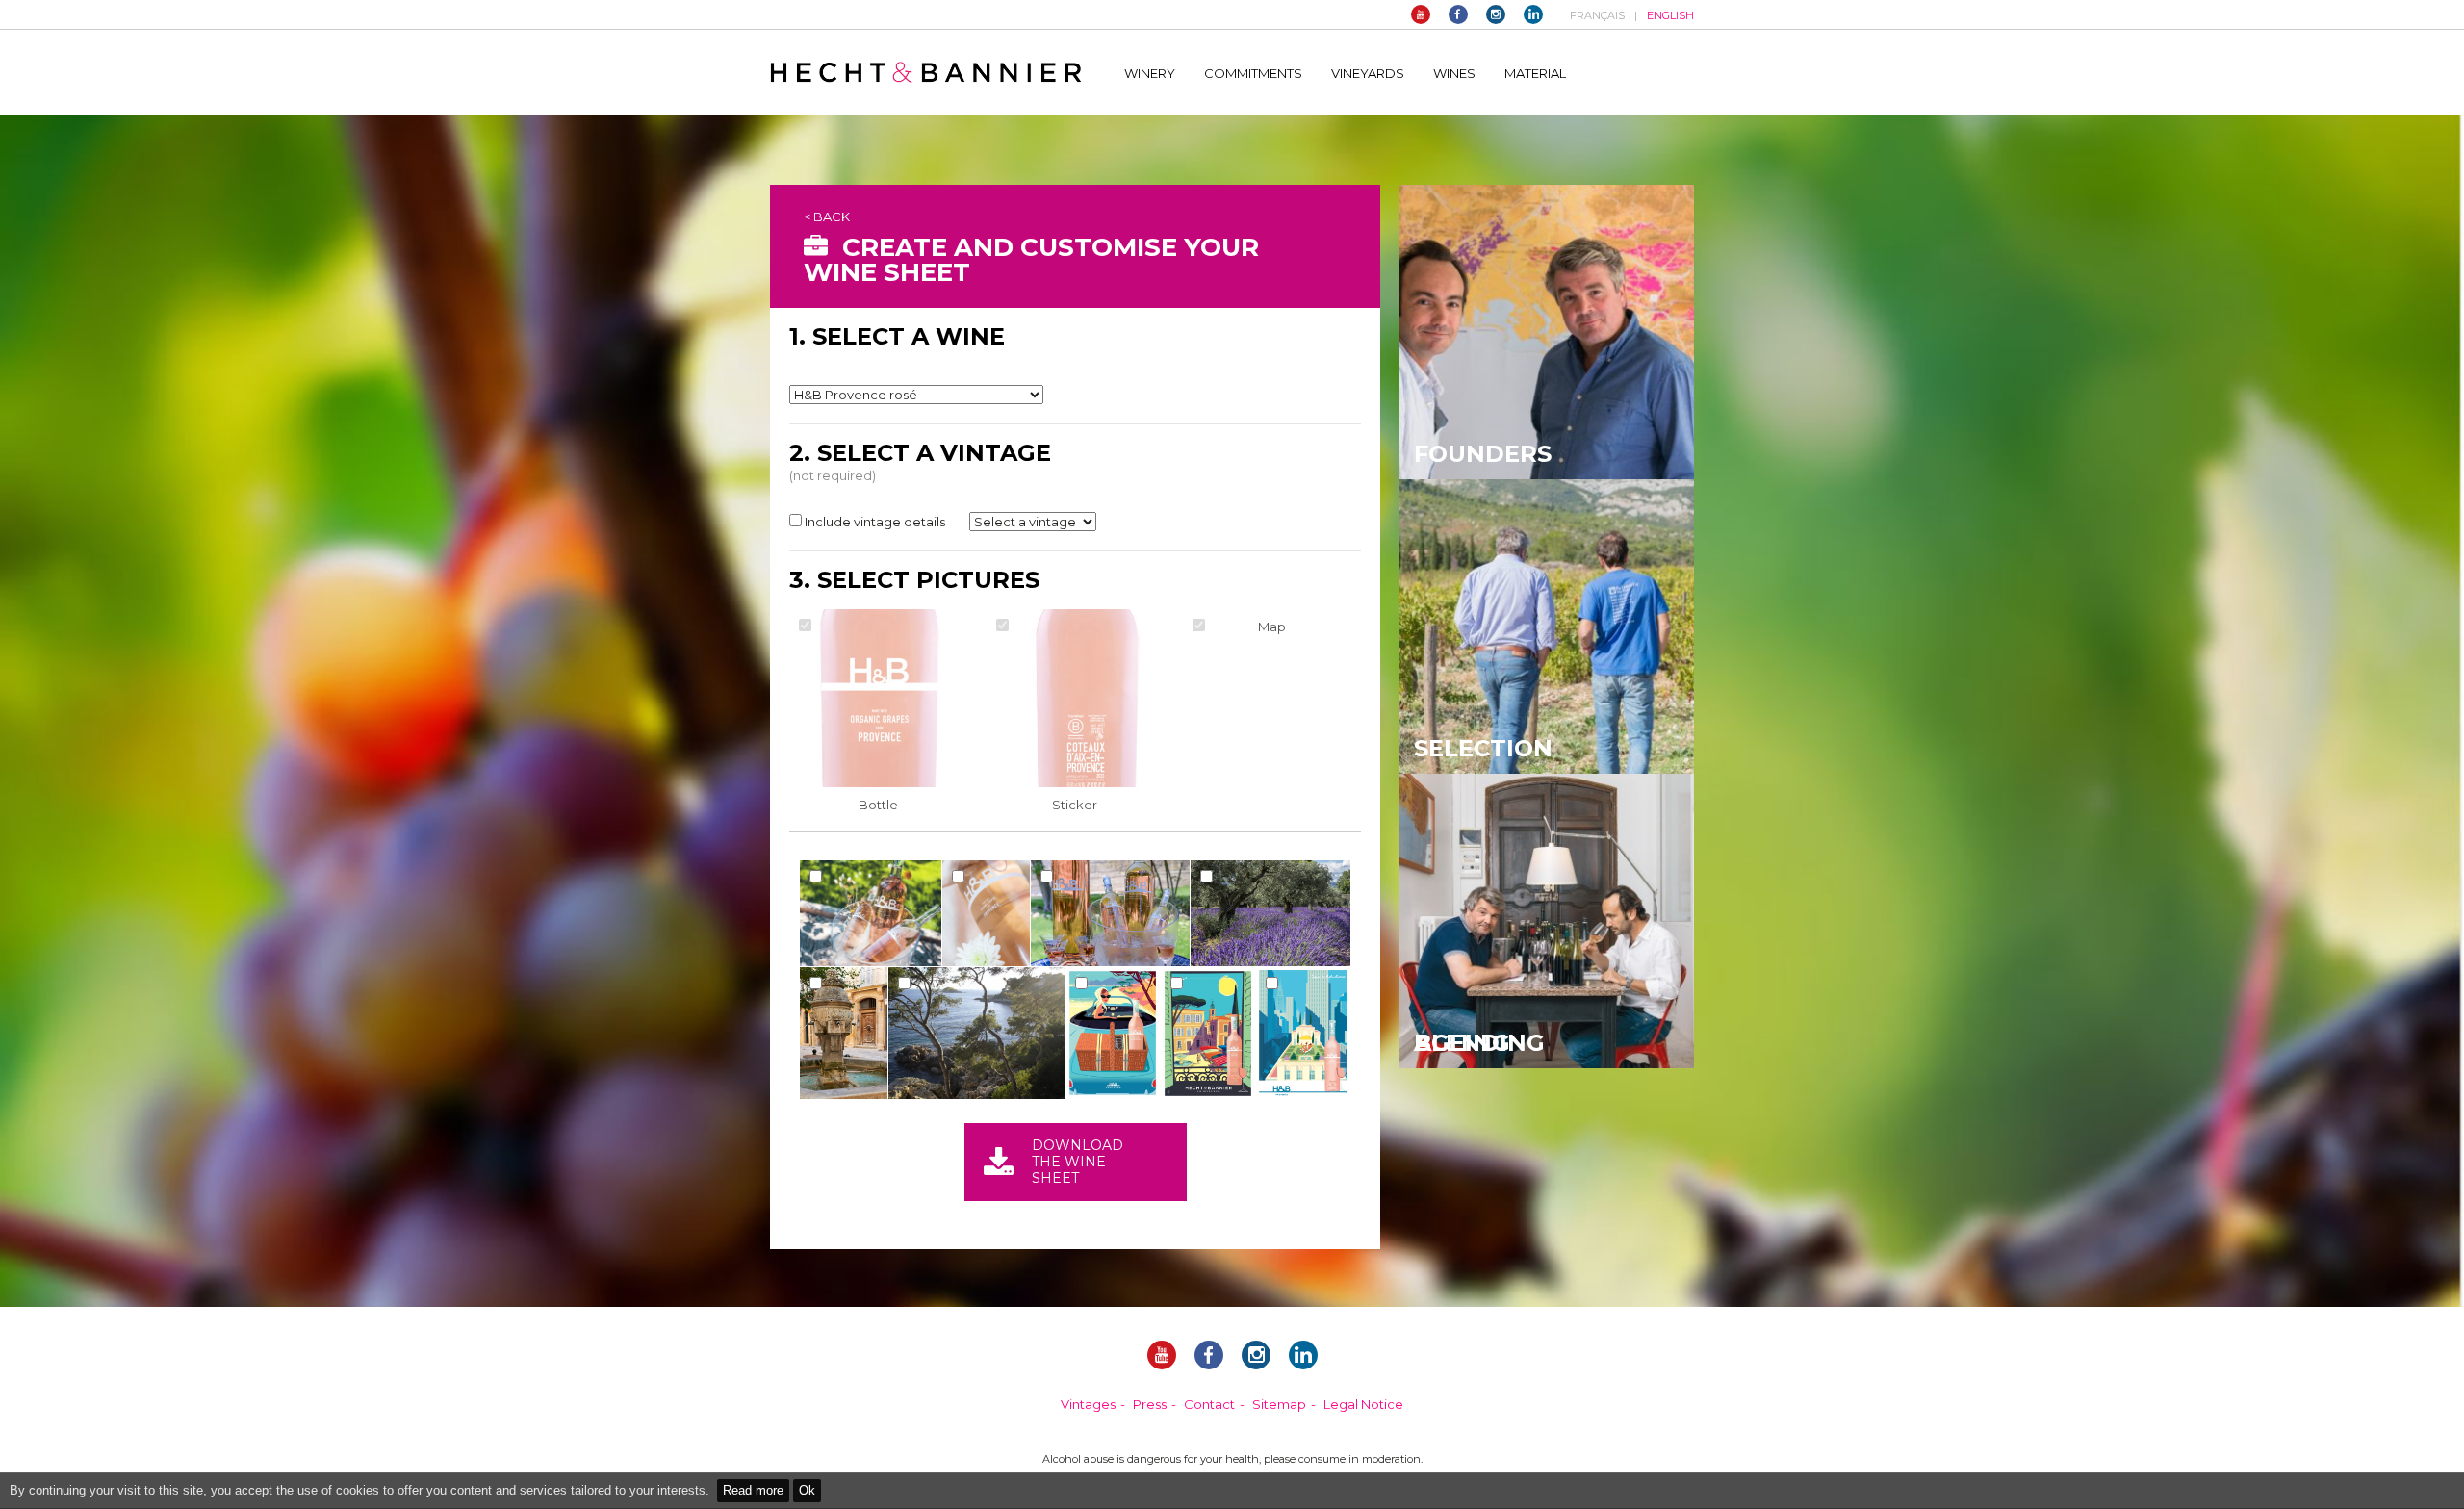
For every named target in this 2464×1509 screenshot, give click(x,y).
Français (1597, 15)
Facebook (1458, 14)
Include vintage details (875, 522)
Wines (1454, 73)
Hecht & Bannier (925, 72)
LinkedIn (1533, 14)
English (1670, 15)
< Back (827, 217)
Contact (1209, 1404)
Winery (1150, 73)
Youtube (1421, 14)
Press (1150, 1404)
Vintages (1088, 1404)
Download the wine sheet (1078, 1162)
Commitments (1253, 73)
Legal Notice (1363, 1404)
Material (1535, 73)
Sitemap (1279, 1404)
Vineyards (1368, 73)
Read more (753, 1490)
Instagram (1496, 14)
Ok (807, 1490)
